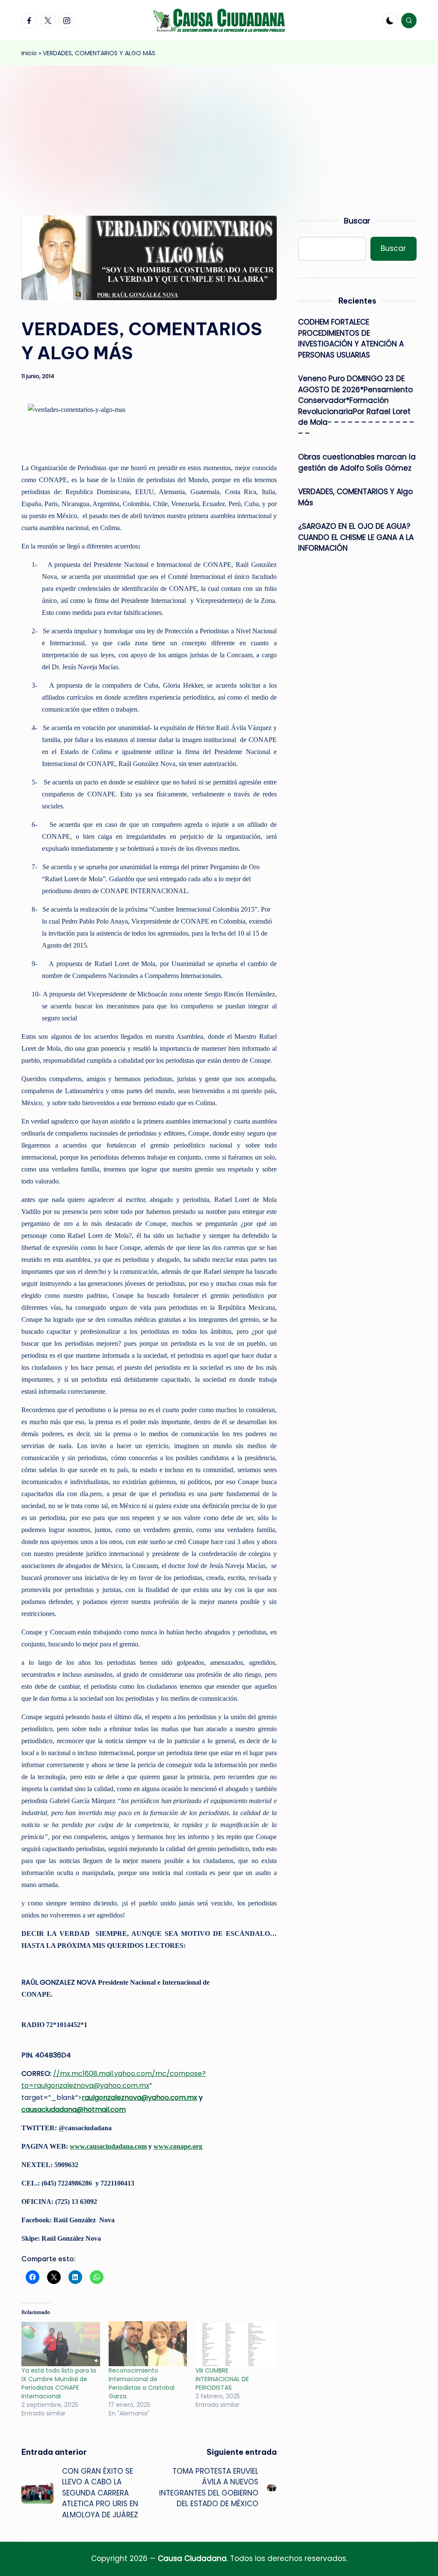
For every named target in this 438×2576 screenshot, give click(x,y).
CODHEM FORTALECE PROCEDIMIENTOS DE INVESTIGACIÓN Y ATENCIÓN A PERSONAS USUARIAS (351, 338)
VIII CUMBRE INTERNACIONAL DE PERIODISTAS (222, 2379)
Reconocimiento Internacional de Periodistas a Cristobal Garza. (142, 2383)
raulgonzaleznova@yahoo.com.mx (139, 2097)
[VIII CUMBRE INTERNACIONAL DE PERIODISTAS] (235, 2344)
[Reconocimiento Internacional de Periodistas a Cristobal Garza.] (148, 2344)
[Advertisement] (219, 130)
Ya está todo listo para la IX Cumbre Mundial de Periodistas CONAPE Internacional (59, 2383)
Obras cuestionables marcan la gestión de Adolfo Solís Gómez (357, 462)
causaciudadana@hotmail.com (74, 2109)
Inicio (29, 53)
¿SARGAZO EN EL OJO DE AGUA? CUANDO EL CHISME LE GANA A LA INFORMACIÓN (356, 537)
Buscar (357, 221)
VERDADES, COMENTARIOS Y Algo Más (355, 497)
